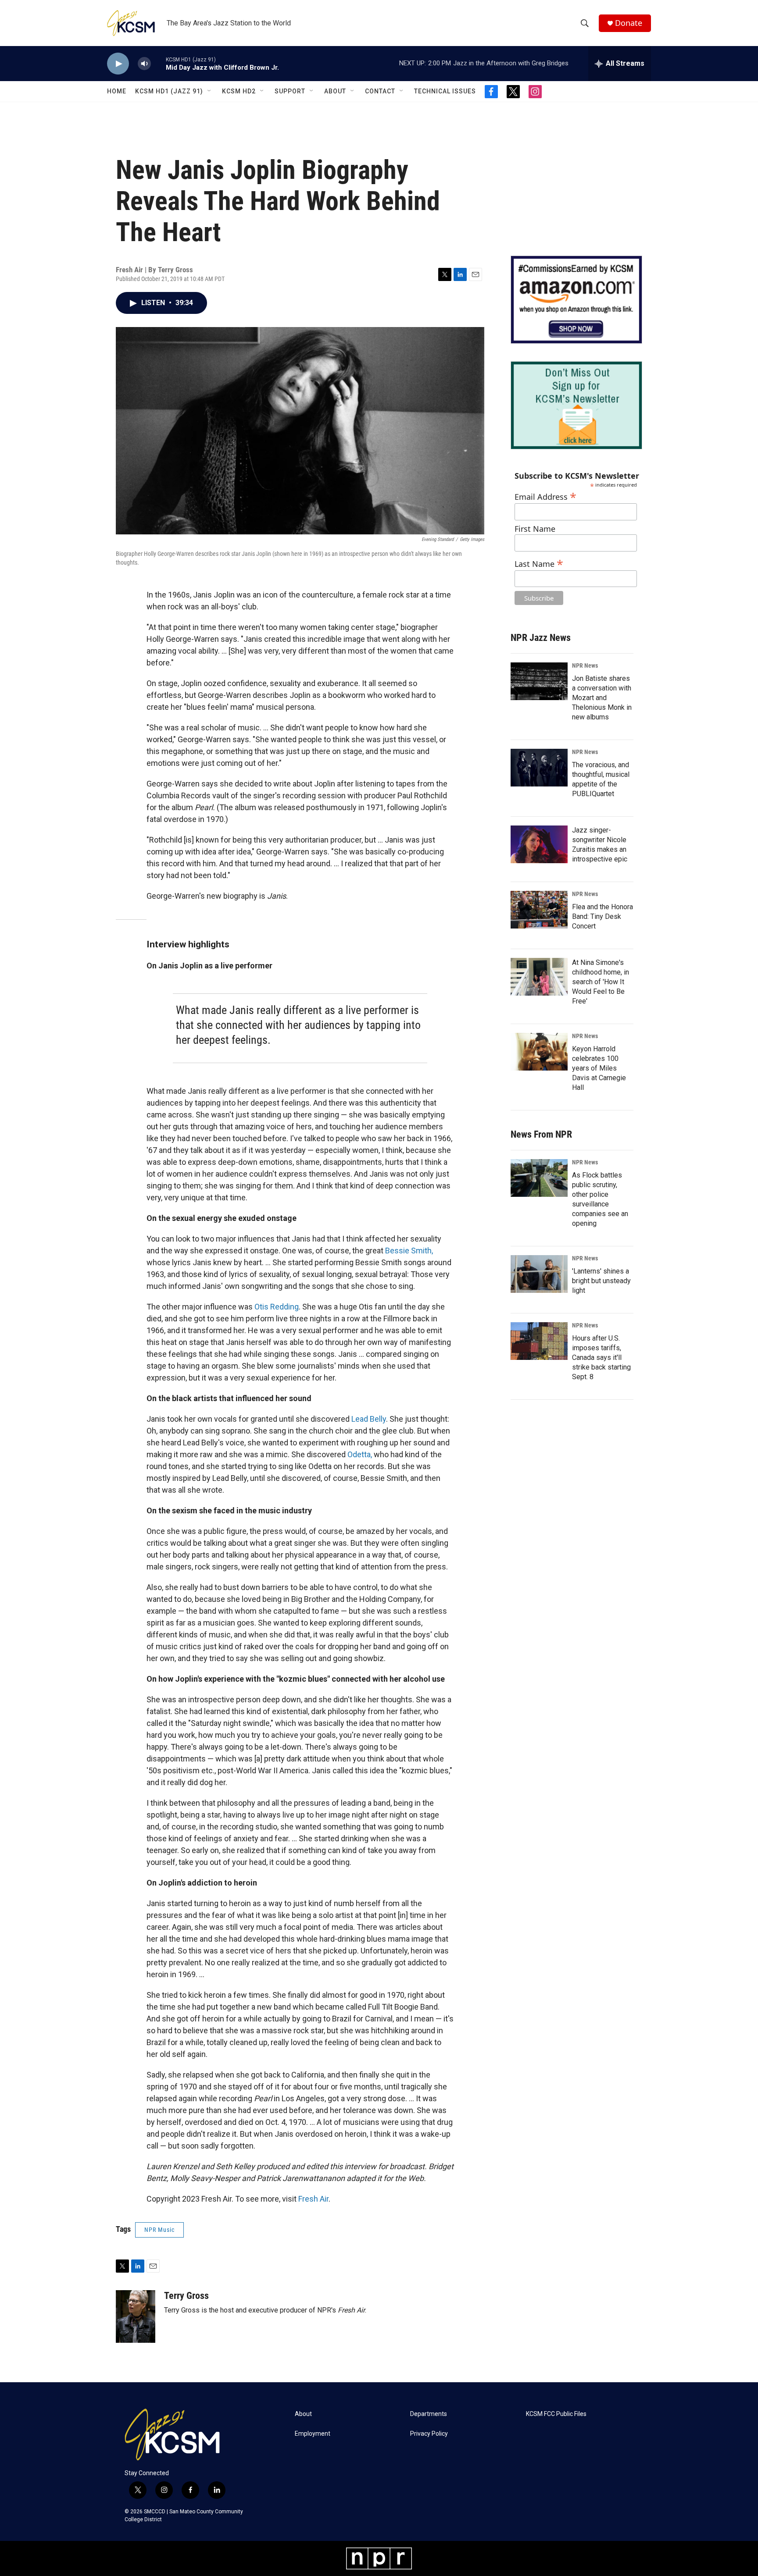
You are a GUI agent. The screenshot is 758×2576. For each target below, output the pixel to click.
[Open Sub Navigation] (210, 91)
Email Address (545, 496)
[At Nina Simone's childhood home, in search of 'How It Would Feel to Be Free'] (539, 977)
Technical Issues (445, 91)
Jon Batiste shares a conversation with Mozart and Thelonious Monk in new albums (602, 698)
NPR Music (159, 2230)
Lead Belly (369, 1419)
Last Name (539, 563)
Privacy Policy (429, 2434)
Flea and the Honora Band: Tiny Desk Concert (602, 916)
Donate (629, 23)
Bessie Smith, (409, 1251)
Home (117, 91)
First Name (535, 529)
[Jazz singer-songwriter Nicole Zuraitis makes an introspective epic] (539, 844)
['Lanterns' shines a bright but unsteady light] (539, 1274)
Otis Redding (277, 1307)
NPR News (585, 665)
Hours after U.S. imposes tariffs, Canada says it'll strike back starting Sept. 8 (601, 1357)
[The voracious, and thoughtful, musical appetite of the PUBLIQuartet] (539, 768)
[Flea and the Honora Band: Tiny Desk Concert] (539, 910)
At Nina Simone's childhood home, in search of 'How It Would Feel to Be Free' (601, 982)
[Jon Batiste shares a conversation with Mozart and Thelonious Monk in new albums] (539, 681)
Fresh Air (313, 2199)
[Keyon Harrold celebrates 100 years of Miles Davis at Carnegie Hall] (539, 1052)
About (335, 91)
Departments (429, 2414)
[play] (118, 64)
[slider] (158, 63)
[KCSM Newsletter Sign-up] (576, 405)
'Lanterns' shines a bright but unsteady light (601, 1281)
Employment (313, 2434)
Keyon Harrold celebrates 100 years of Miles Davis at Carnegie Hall (599, 1068)
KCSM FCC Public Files (556, 2414)
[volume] (144, 64)
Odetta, (361, 1454)
